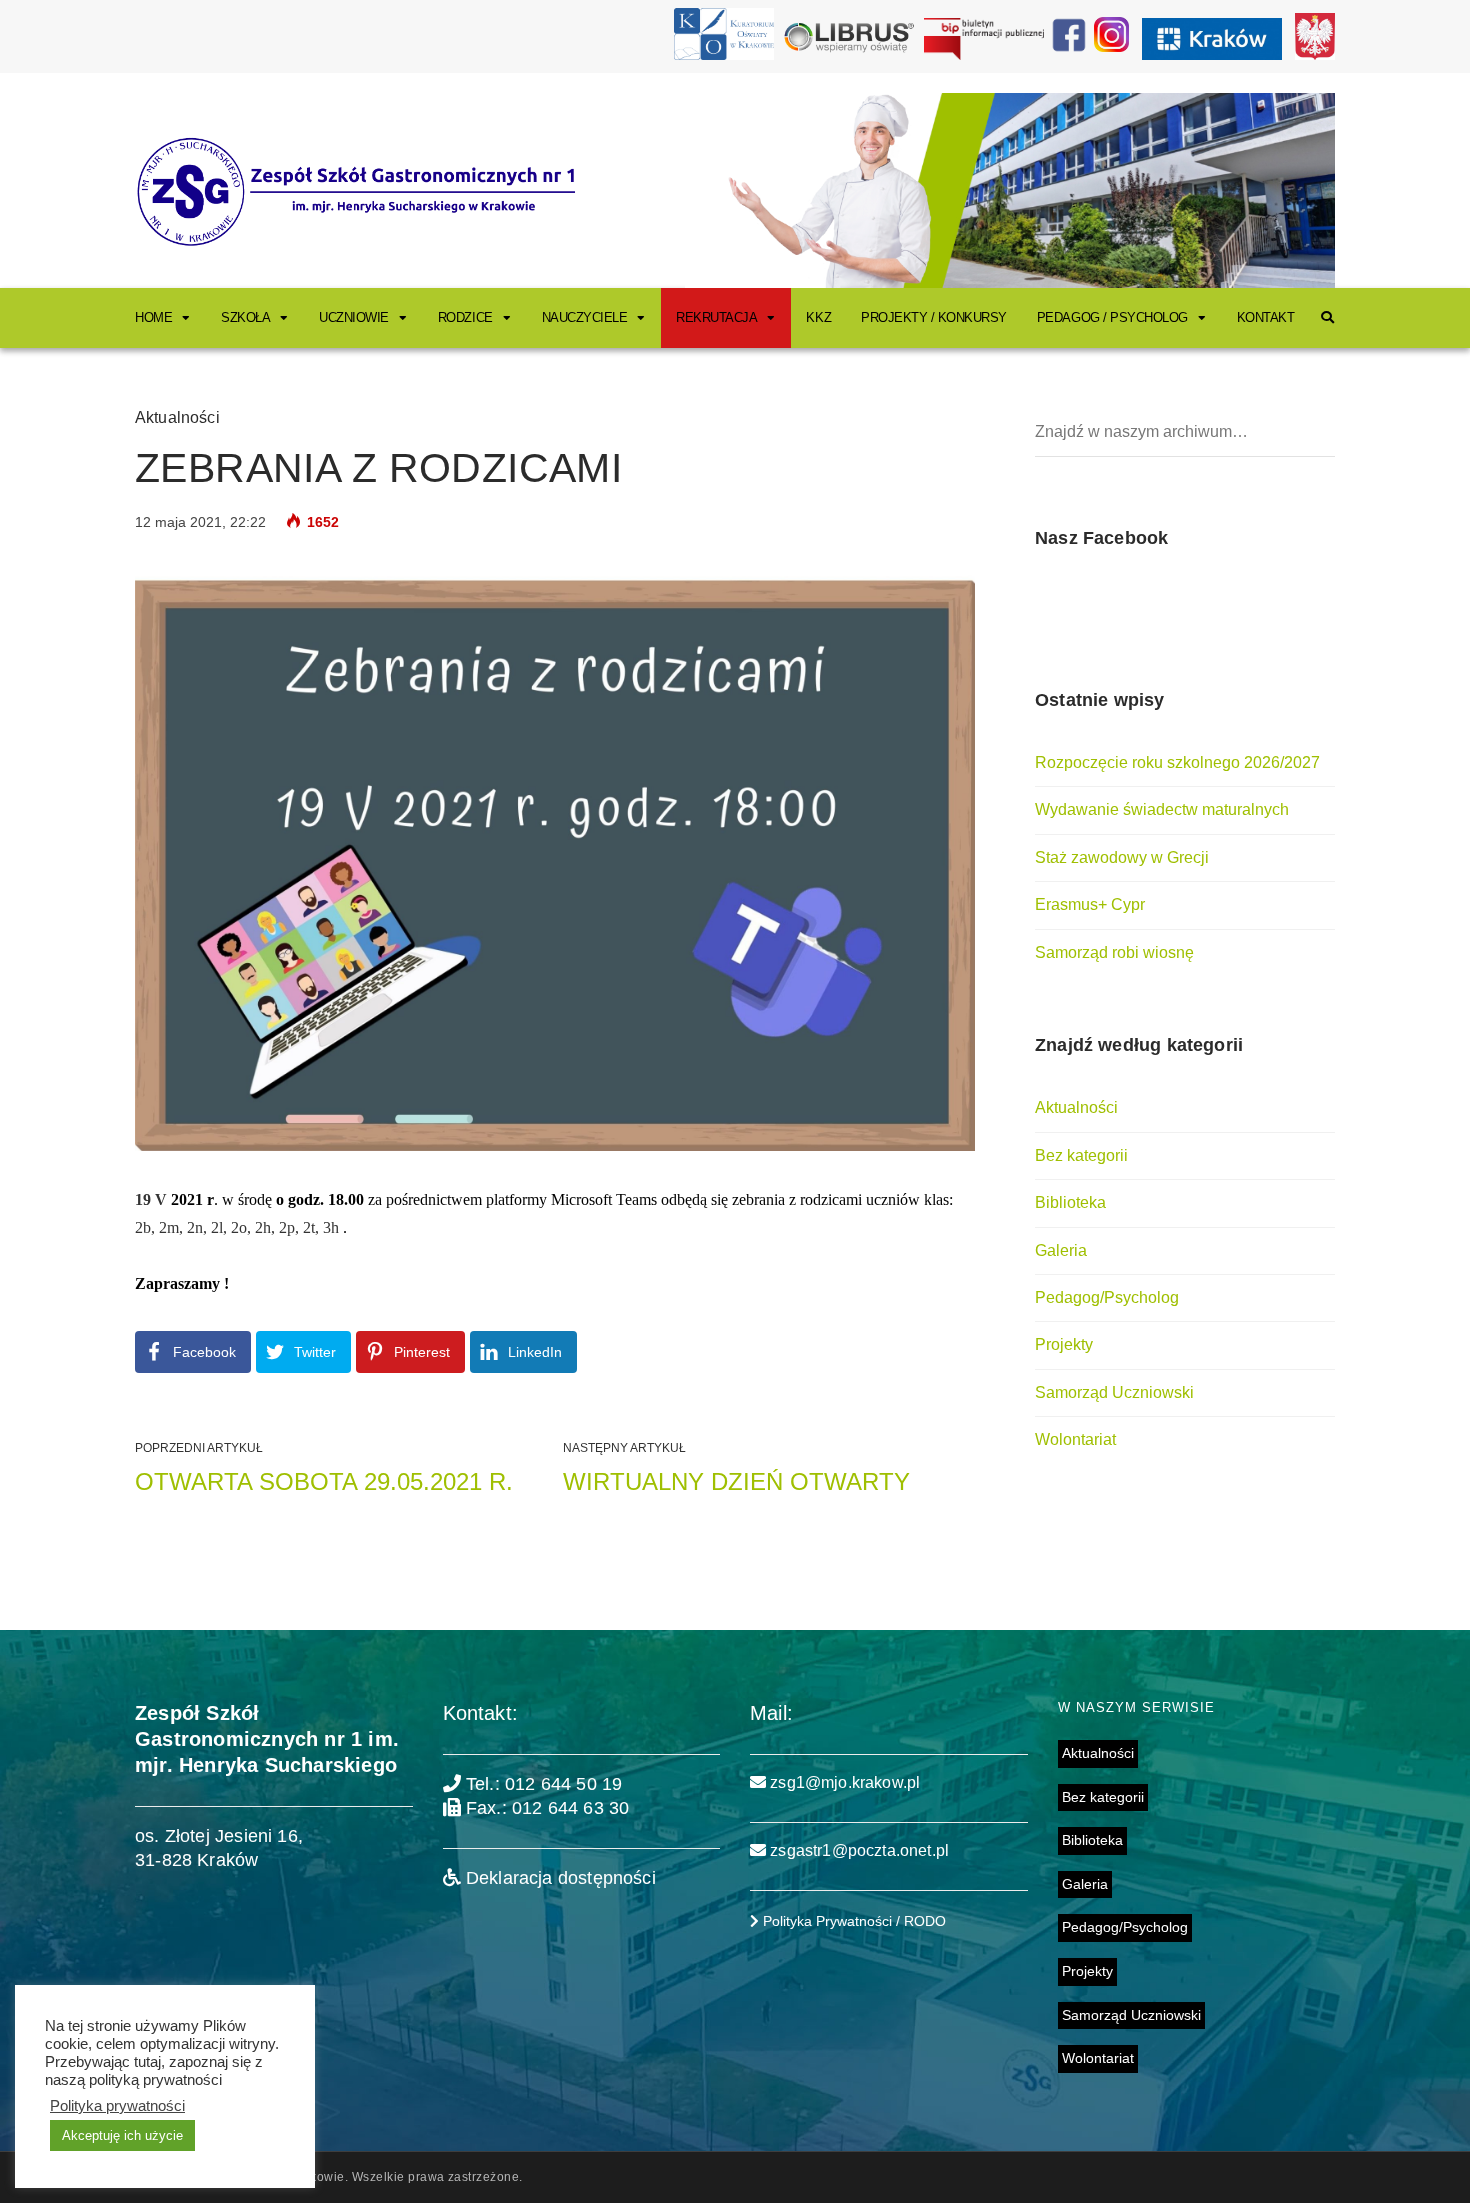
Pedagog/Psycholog (1107, 1297)
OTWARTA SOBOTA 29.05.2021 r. (324, 1481)
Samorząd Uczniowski (1114, 1392)
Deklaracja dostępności (558, 1878)
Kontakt (1266, 317)
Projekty (1064, 1344)
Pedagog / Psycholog (1112, 317)
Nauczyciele (585, 317)
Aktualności (177, 417)
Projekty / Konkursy (934, 317)
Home (153, 317)
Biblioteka (1070, 1202)
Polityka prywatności (117, 2106)
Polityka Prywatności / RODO (852, 1921)
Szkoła (245, 317)
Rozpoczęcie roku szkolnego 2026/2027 (1177, 762)
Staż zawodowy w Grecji (1122, 857)
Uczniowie (354, 317)
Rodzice (465, 317)
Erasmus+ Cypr (1090, 904)
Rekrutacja (716, 317)
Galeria (1061, 1250)
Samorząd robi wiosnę (1114, 952)
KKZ (818, 317)
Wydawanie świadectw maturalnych (1162, 809)
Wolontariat (1075, 1439)
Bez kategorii (1081, 1155)
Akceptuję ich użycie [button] (122, 2135)
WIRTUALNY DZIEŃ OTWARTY (736, 1481)
